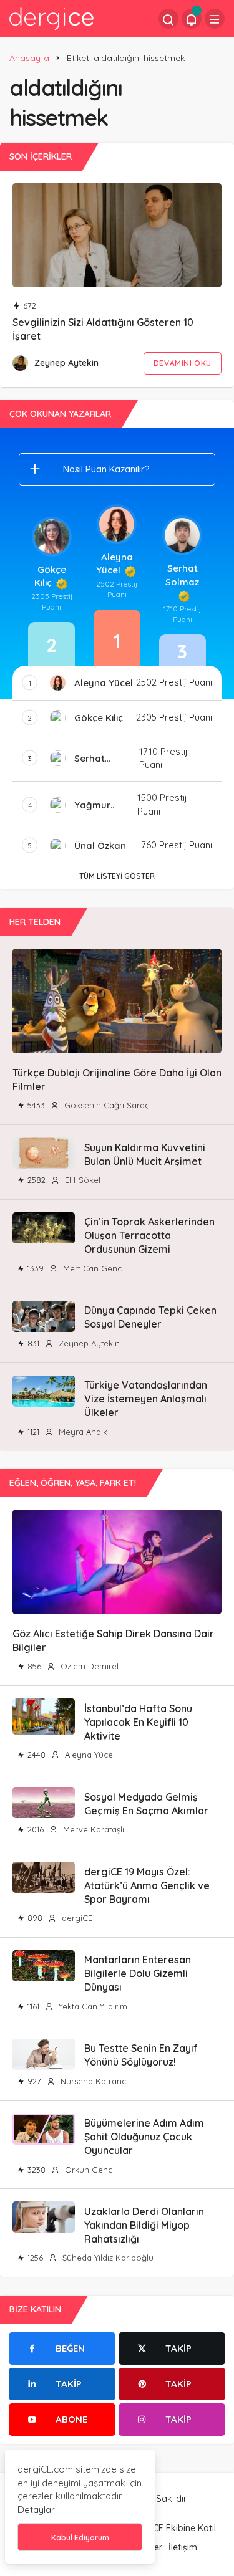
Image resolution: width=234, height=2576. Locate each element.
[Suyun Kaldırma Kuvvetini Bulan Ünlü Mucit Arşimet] (44, 1153)
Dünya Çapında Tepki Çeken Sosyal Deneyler (150, 1317)
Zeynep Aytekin (66, 363)
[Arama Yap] (168, 19)
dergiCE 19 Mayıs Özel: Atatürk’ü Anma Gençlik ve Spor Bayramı (147, 1885)
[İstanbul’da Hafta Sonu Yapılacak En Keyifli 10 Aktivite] (44, 1717)
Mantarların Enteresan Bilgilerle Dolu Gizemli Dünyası (138, 1974)
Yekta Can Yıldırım (92, 2006)
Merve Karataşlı (92, 1829)
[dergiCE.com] (51, 18)
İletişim (183, 2547)
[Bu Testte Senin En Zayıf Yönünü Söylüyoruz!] (44, 2054)
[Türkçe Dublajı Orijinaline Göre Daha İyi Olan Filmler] (117, 1001)
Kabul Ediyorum (80, 2538)
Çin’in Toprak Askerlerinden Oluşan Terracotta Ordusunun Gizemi (149, 1236)
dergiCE (76, 1918)
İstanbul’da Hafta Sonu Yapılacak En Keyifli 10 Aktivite (138, 1722)
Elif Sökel (81, 1180)
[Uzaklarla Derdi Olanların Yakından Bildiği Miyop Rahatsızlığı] (44, 2217)
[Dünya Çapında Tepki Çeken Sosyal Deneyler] (44, 1316)
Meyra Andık (82, 1432)
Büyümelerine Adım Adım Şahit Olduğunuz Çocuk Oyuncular (144, 2137)
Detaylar (36, 2510)
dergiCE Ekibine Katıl (174, 2528)
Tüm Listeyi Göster (117, 876)
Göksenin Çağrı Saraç (105, 1105)
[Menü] (215, 19)
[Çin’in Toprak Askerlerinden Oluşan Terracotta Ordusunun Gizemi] (44, 1228)
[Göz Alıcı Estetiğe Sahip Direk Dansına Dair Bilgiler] (117, 1562)
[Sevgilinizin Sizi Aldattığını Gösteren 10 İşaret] (117, 236)
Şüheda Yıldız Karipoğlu (107, 2258)
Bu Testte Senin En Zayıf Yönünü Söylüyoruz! (141, 2055)
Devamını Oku (183, 363)
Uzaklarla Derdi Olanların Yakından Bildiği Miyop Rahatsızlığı (144, 2225)
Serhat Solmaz (182, 575)
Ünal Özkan (100, 845)
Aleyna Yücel (115, 564)
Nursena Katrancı (93, 2081)
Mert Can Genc (91, 1268)
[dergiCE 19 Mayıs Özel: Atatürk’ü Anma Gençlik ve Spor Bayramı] (44, 1877)
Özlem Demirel (88, 1666)
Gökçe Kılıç (50, 576)
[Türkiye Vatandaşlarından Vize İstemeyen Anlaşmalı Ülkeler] (44, 1391)
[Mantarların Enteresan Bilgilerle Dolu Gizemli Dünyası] (44, 1966)
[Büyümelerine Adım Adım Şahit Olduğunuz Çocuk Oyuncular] (44, 2129)
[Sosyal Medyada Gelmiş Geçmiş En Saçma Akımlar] (44, 1803)
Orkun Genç (87, 2170)
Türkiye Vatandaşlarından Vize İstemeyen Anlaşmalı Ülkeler (146, 1399)
